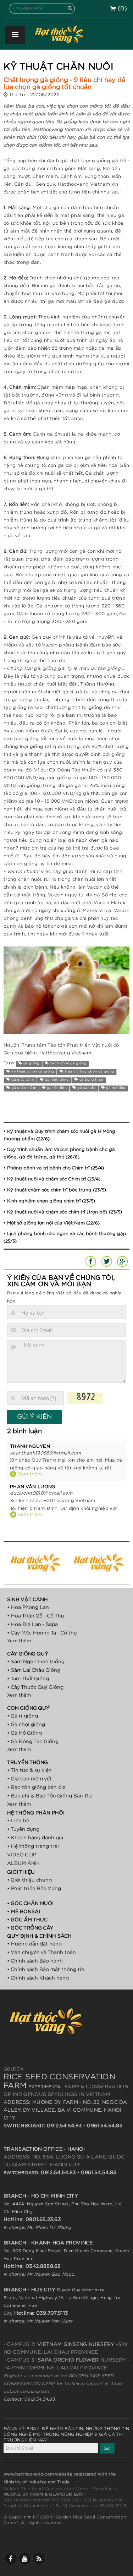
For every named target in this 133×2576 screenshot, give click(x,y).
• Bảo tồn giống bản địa (36, 1788)
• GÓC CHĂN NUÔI (30, 1904)
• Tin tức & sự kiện (29, 1770)
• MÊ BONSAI (24, 1912)
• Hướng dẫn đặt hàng (34, 1944)
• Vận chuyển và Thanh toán (41, 1953)
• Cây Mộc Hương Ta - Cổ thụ (42, 1633)
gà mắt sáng (22, 1080)
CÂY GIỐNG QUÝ (28, 1654)
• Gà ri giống (23, 1716)
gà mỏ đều (115, 1088)
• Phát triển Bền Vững (34, 1889)
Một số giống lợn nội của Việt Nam (46, 1223)
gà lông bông (56, 1080)
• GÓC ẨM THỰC (27, 1920)
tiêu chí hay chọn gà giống (89, 1071)
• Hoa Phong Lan (28, 1608)
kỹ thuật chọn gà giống (32, 1071)
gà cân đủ (86, 1088)
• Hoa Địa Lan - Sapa (32, 1625)
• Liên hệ (18, 1821)
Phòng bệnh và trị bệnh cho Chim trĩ (48, 1168)
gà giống (31, 1063)
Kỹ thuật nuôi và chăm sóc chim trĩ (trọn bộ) (57, 1212)
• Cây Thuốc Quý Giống (35, 1687)
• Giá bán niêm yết (29, 1779)
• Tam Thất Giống (28, 1679)
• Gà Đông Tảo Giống (33, 1742)
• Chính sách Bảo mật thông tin (46, 1970)
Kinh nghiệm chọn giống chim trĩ (44, 1201)
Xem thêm (29, 1474)
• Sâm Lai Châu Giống (34, 1670)
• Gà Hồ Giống (24, 1733)
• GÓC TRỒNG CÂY (30, 1928)
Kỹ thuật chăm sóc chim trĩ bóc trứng (49, 1190)
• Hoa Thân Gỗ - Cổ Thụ (36, 1616)
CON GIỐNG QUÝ (28, 1708)
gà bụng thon (91, 1080)
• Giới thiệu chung (29, 1880)
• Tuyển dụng (23, 1829)
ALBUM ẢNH (23, 1863)
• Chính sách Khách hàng (38, 1978)
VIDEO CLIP (22, 1855)
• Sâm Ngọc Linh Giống (36, 1662)
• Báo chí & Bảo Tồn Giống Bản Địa (50, 1796)
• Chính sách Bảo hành (35, 1961)
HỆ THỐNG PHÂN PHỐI (36, 1813)
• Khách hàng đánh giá (35, 1838)
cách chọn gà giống (68, 1063)
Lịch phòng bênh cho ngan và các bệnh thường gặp (67, 1234)
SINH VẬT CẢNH (27, 1600)
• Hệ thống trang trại (33, 1846)
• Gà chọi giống (26, 1725)
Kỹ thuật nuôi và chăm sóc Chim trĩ (46, 1179)
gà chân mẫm (23, 1088)
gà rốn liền (56, 1088)
